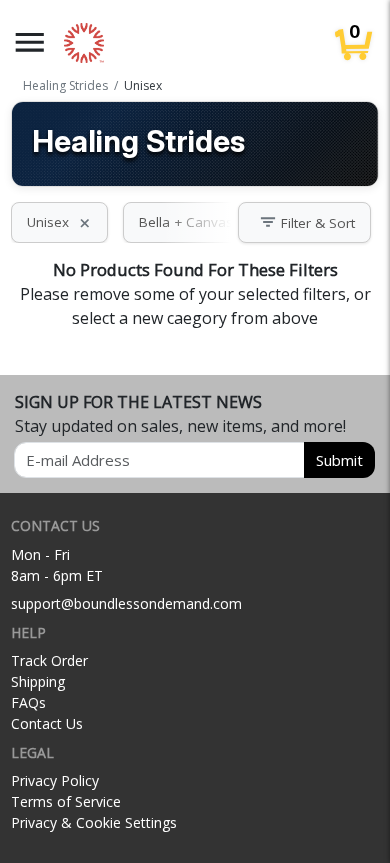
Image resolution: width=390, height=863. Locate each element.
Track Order (49, 660)
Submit (339, 460)
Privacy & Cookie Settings (94, 822)
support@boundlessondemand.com (126, 603)
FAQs (28, 702)
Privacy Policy (55, 780)
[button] (30, 42)
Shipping (38, 681)
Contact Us (47, 723)
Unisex (59, 222)
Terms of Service (66, 801)
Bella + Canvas (197, 222)
